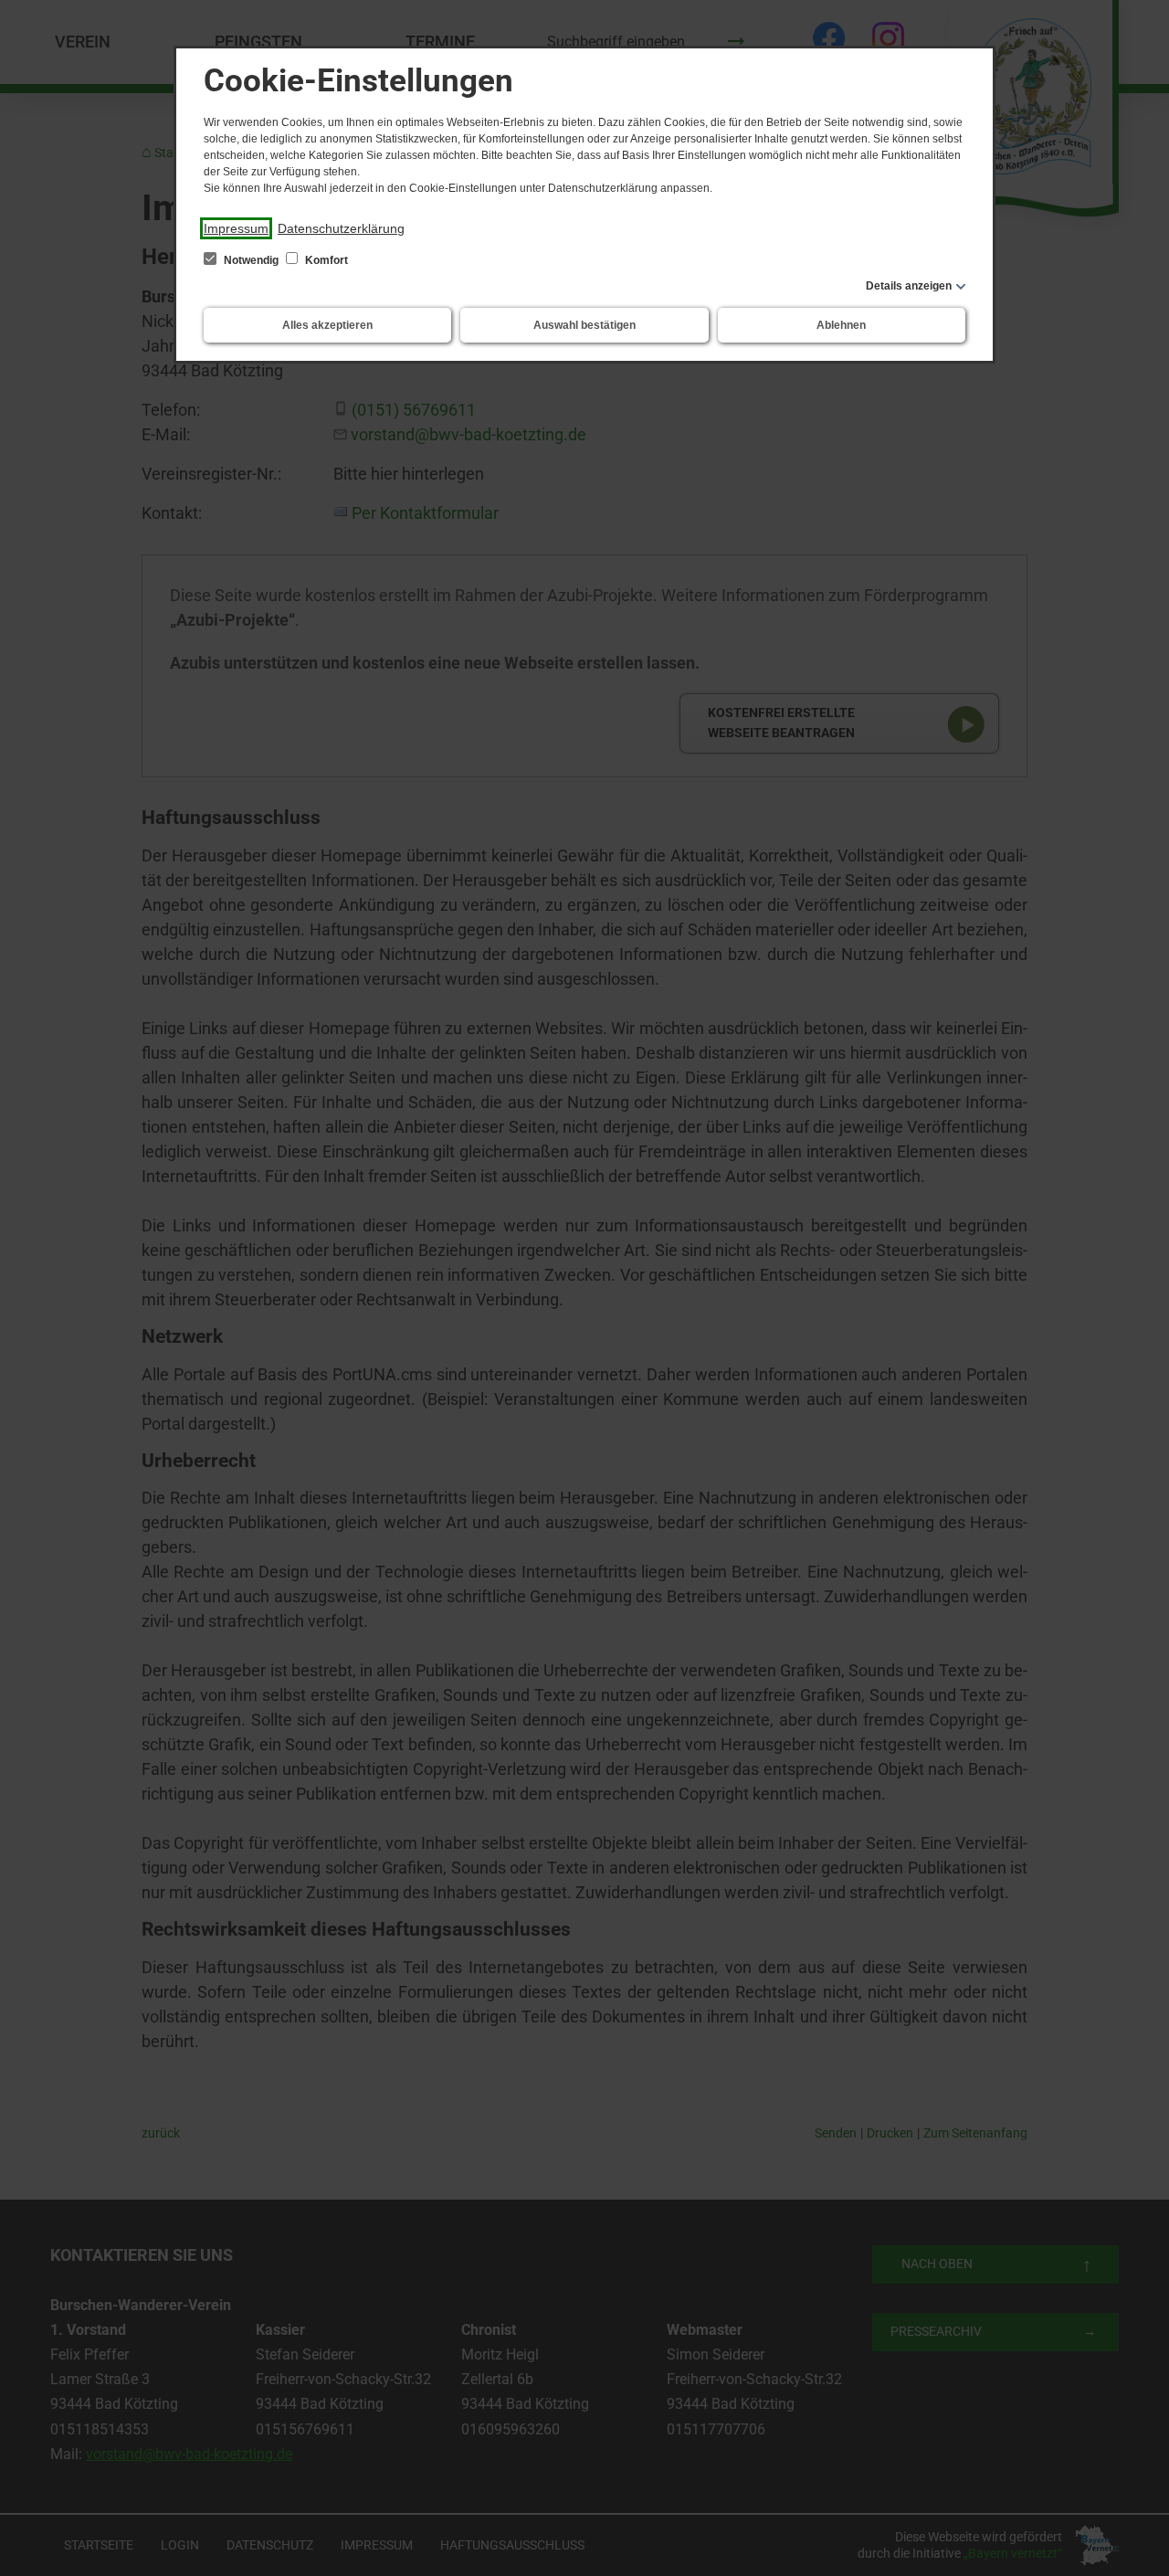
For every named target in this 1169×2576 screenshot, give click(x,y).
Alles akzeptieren (327, 325)
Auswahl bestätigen (584, 325)
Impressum (236, 228)
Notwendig (251, 260)
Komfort (325, 260)
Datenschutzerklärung (341, 228)
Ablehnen (841, 325)
